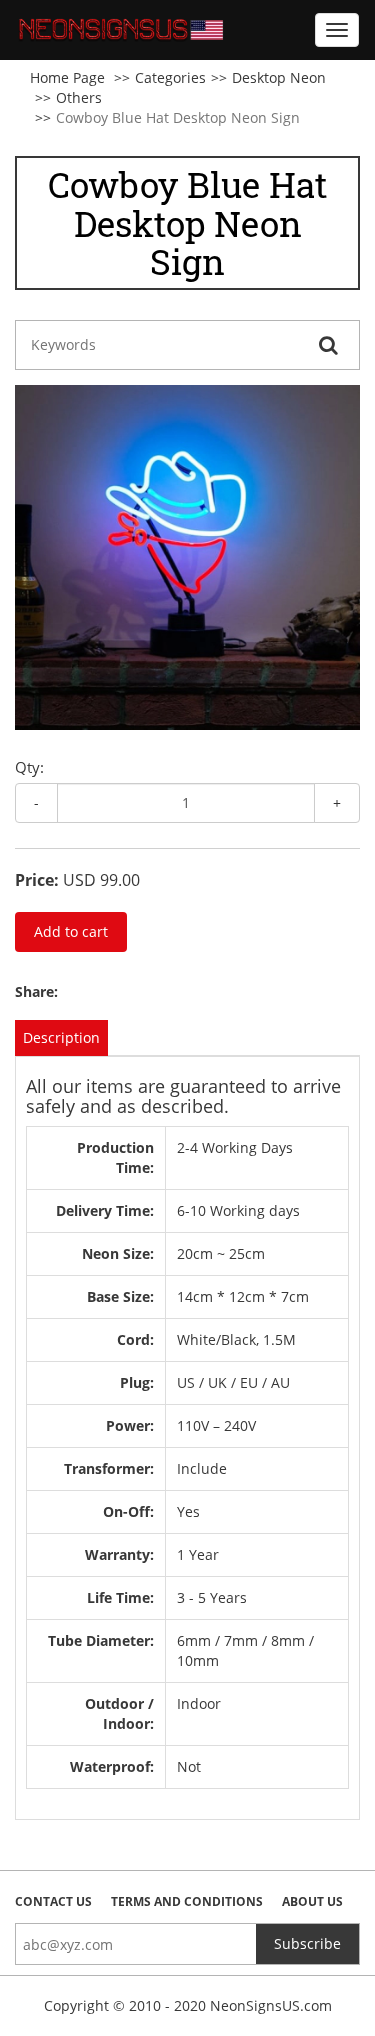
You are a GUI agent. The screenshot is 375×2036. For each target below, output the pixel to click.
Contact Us (53, 1901)
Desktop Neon (279, 77)
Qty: (29, 767)
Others (79, 97)
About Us (312, 1901)
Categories (170, 77)
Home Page (67, 77)
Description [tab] (61, 1037)
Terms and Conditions (187, 1901)
